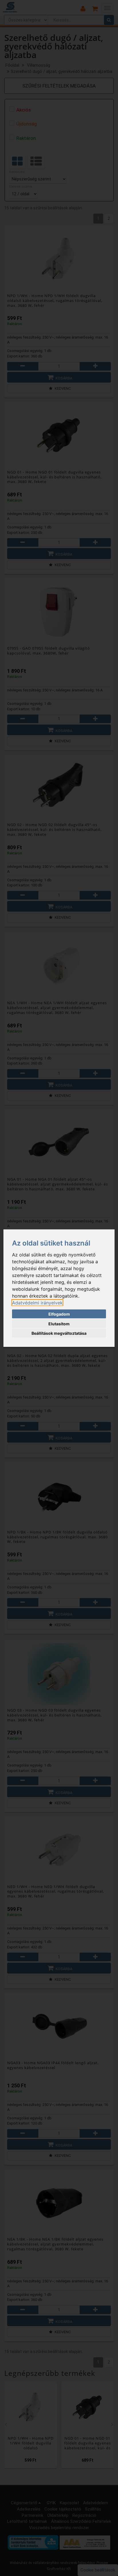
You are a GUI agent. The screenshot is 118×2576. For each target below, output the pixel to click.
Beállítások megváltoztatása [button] (59, 1333)
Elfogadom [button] (59, 1314)
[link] (37, 1302)
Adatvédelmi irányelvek (37, 1302)
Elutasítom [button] (59, 1323)
